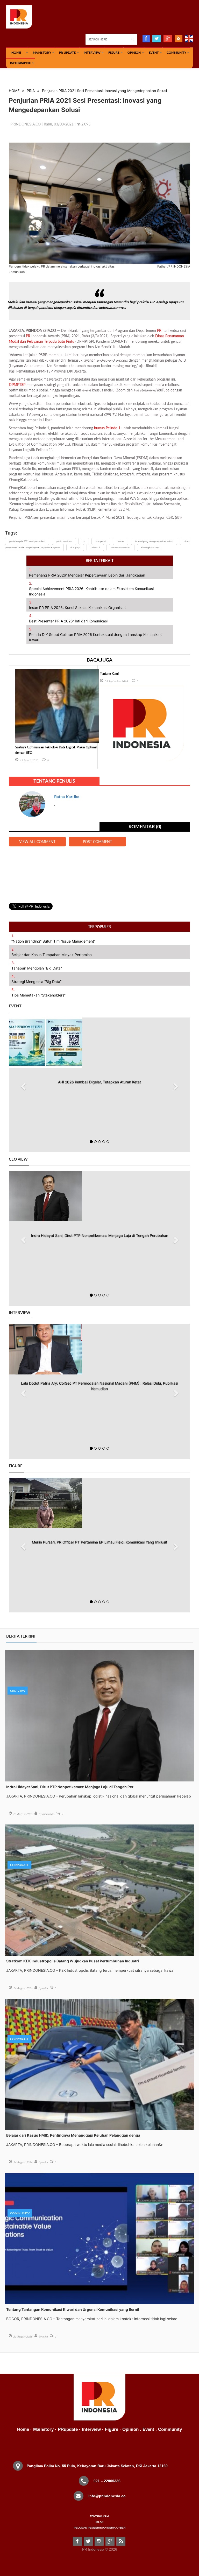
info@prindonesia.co (107, 2496)
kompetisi (101, 541)
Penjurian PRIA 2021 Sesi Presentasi (27, 541)
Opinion (134, 52)
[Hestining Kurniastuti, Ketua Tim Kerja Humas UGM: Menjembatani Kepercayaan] (99, 1503)
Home (23, 2429)
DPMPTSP (17, 385)
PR (159, 330)
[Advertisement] (99, 871)
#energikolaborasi (151, 548)
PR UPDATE (67, 52)
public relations (64, 541)
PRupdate (68, 2429)
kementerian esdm (120, 548)
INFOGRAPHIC (21, 63)
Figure (114, 52)
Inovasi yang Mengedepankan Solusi (154, 541)
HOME (16, 52)
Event (154, 52)
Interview (92, 52)
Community (176, 52)
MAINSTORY (42, 52)
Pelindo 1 (113, 428)
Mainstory (43, 2429)
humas (99, 428)
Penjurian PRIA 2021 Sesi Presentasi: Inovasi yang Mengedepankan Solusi (104, 91)
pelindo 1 (95, 548)
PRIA (31, 91)
